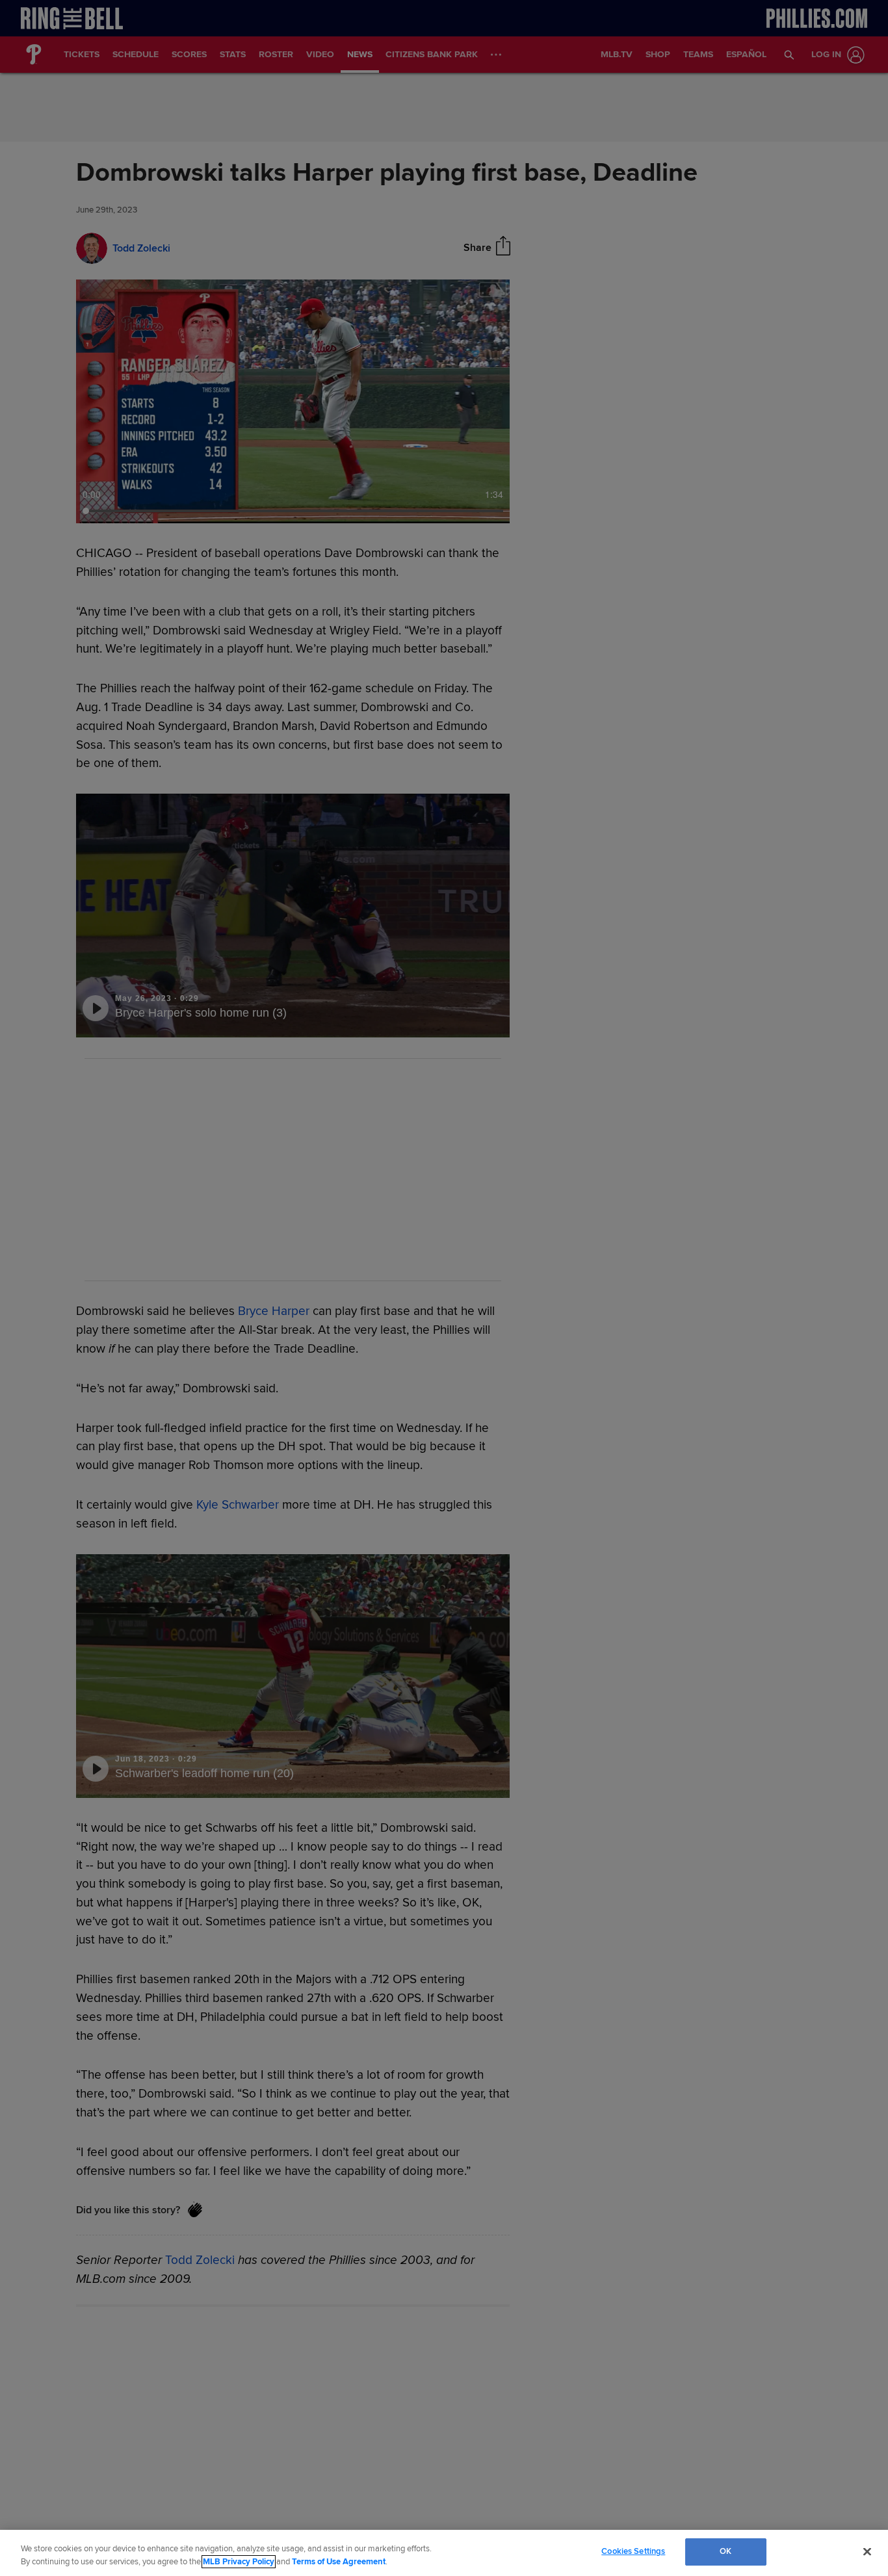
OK (725, 2551)
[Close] (867, 2551)
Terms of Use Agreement (339, 2562)
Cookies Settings (633, 2551)
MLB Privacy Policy (239, 2562)
